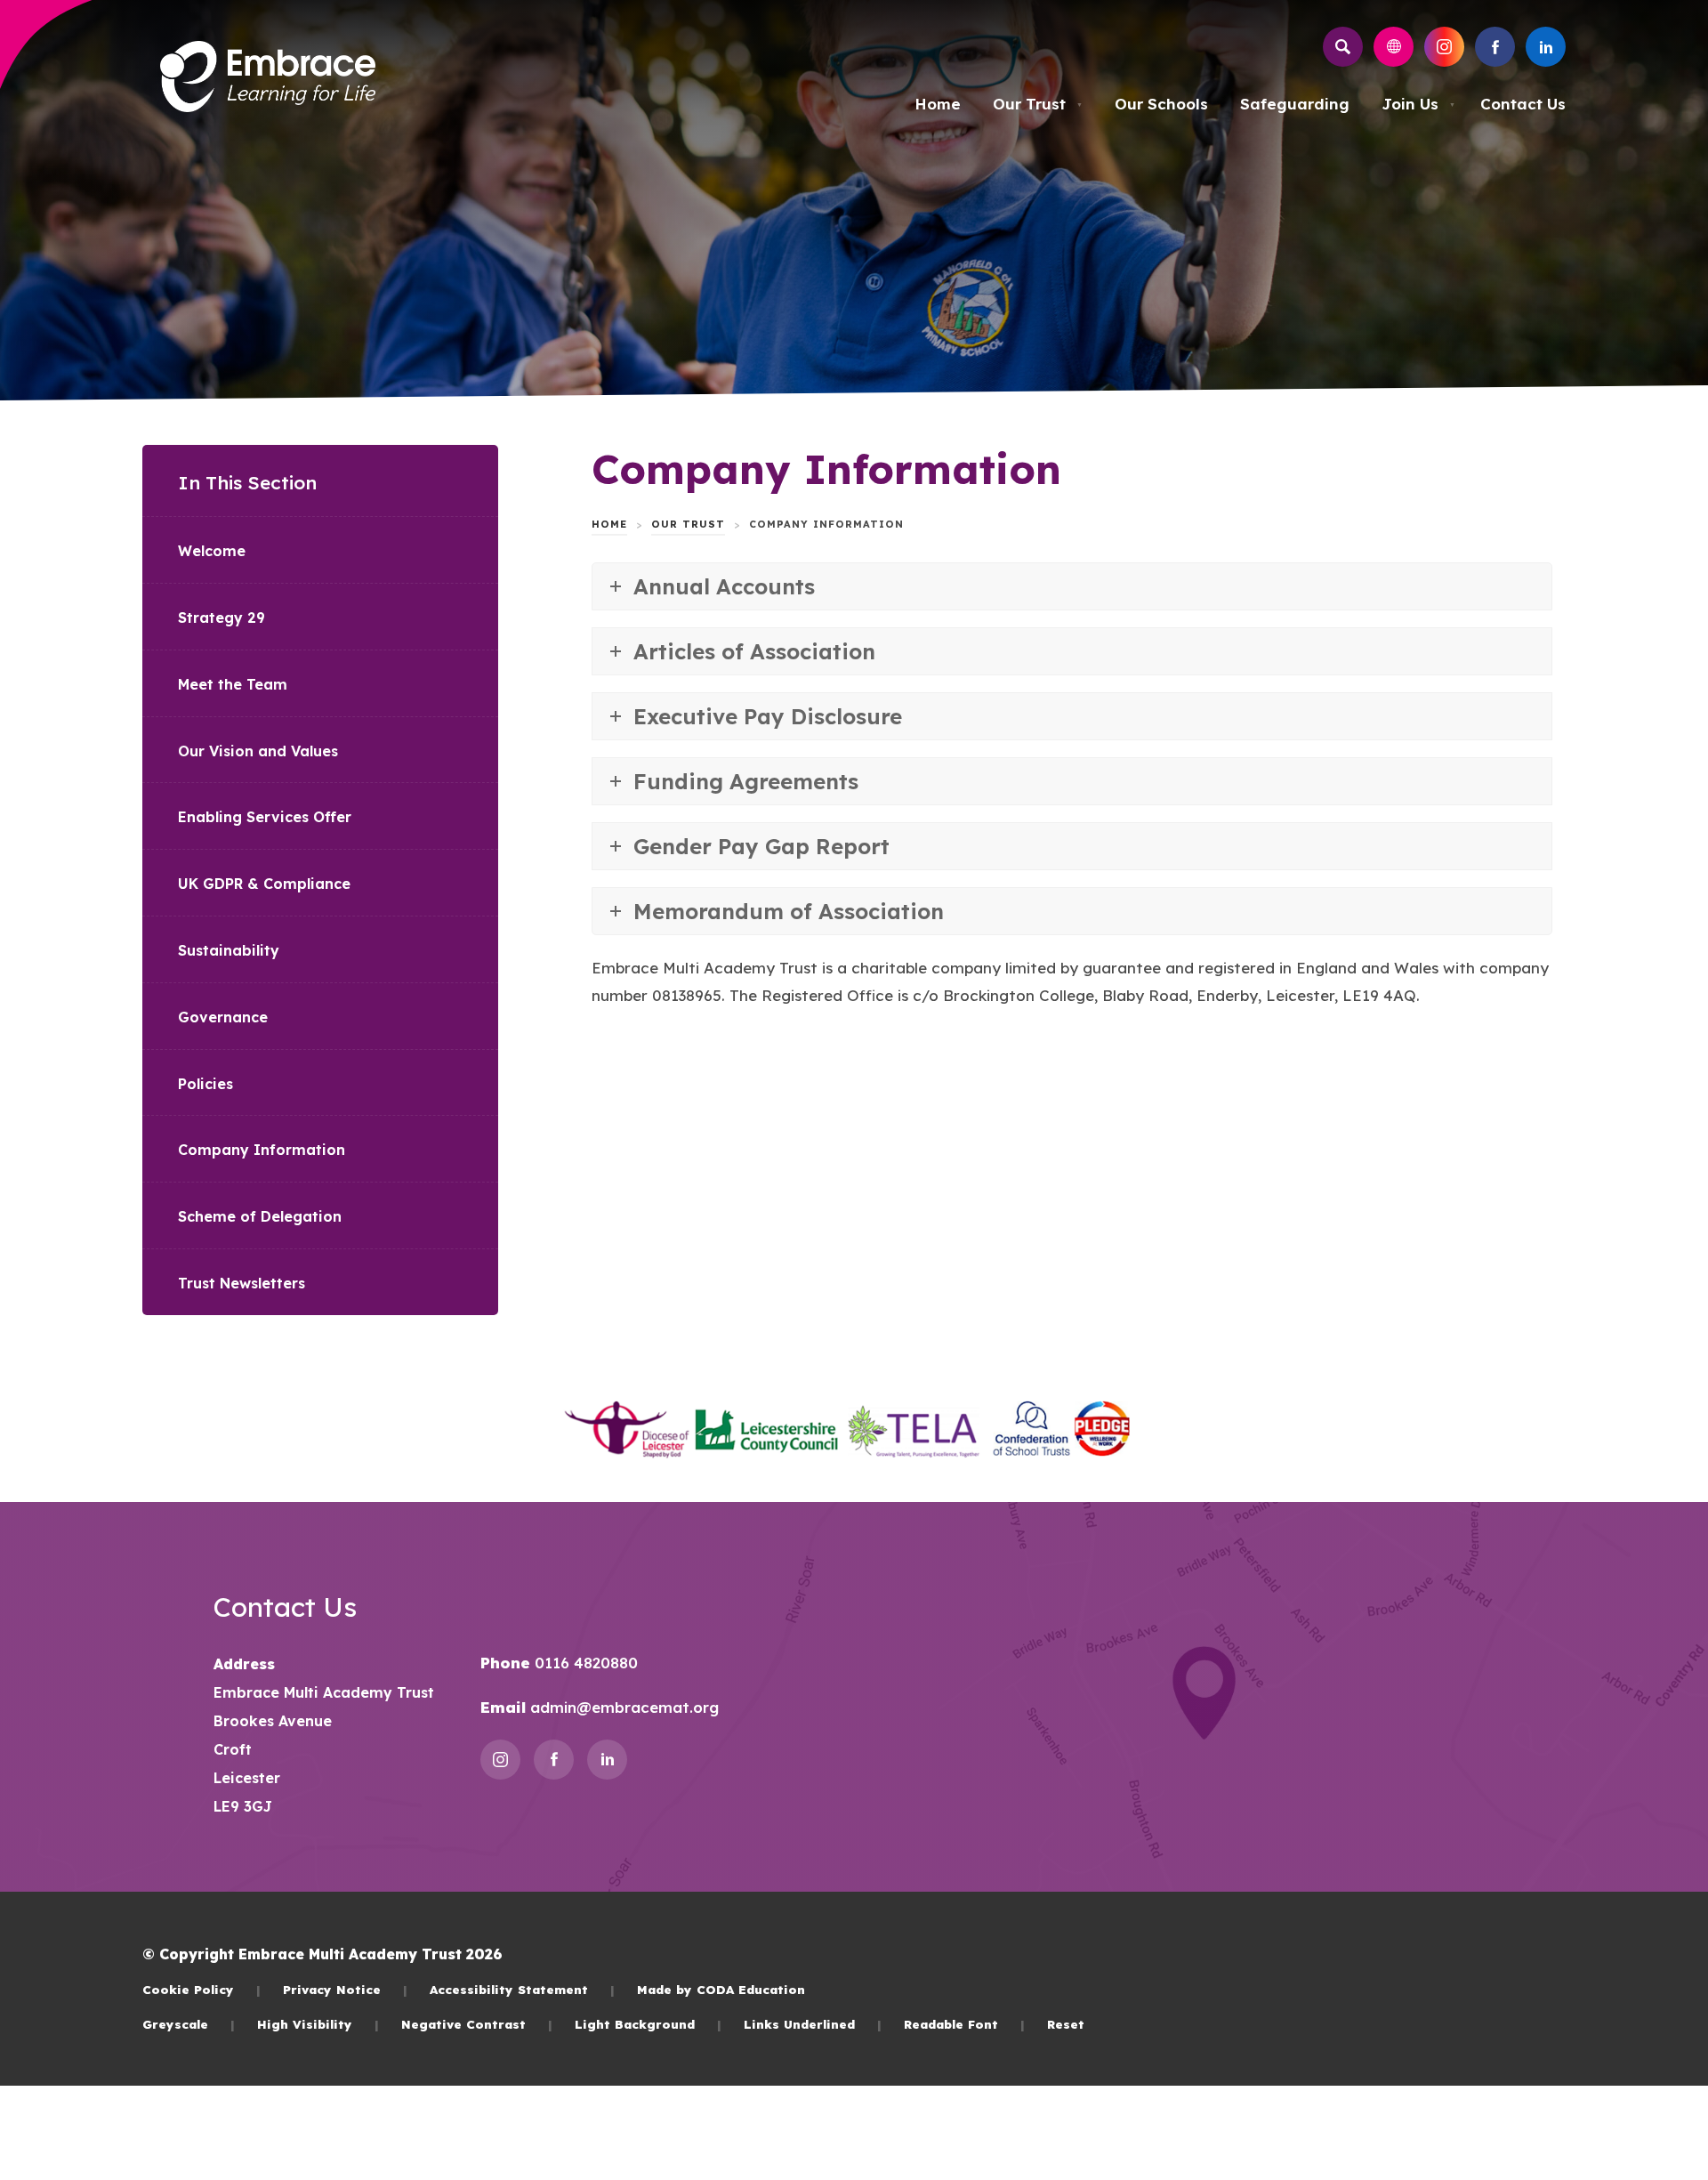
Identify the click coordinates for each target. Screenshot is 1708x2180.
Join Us (1418, 104)
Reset (1066, 2024)
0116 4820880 (584, 1663)
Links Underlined (813, 2024)
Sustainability (229, 950)
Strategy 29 (222, 618)
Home (938, 104)
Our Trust (1038, 104)
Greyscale (189, 2024)
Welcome (212, 551)
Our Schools (1161, 104)
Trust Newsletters (242, 1283)
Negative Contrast (477, 2024)
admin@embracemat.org (622, 1707)
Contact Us (1523, 104)
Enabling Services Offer (265, 817)
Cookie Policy (201, 1989)
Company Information (262, 1150)
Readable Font (964, 2024)
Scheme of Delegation (260, 1216)
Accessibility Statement (522, 1989)
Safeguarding (1295, 104)
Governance (223, 1017)
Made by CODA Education (721, 1989)
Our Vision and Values (258, 751)
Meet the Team (233, 684)
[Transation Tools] (1394, 47)
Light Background (648, 2024)
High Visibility (318, 2024)
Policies (205, 1084)
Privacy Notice (345, 1989)
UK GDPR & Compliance (264, 884)
